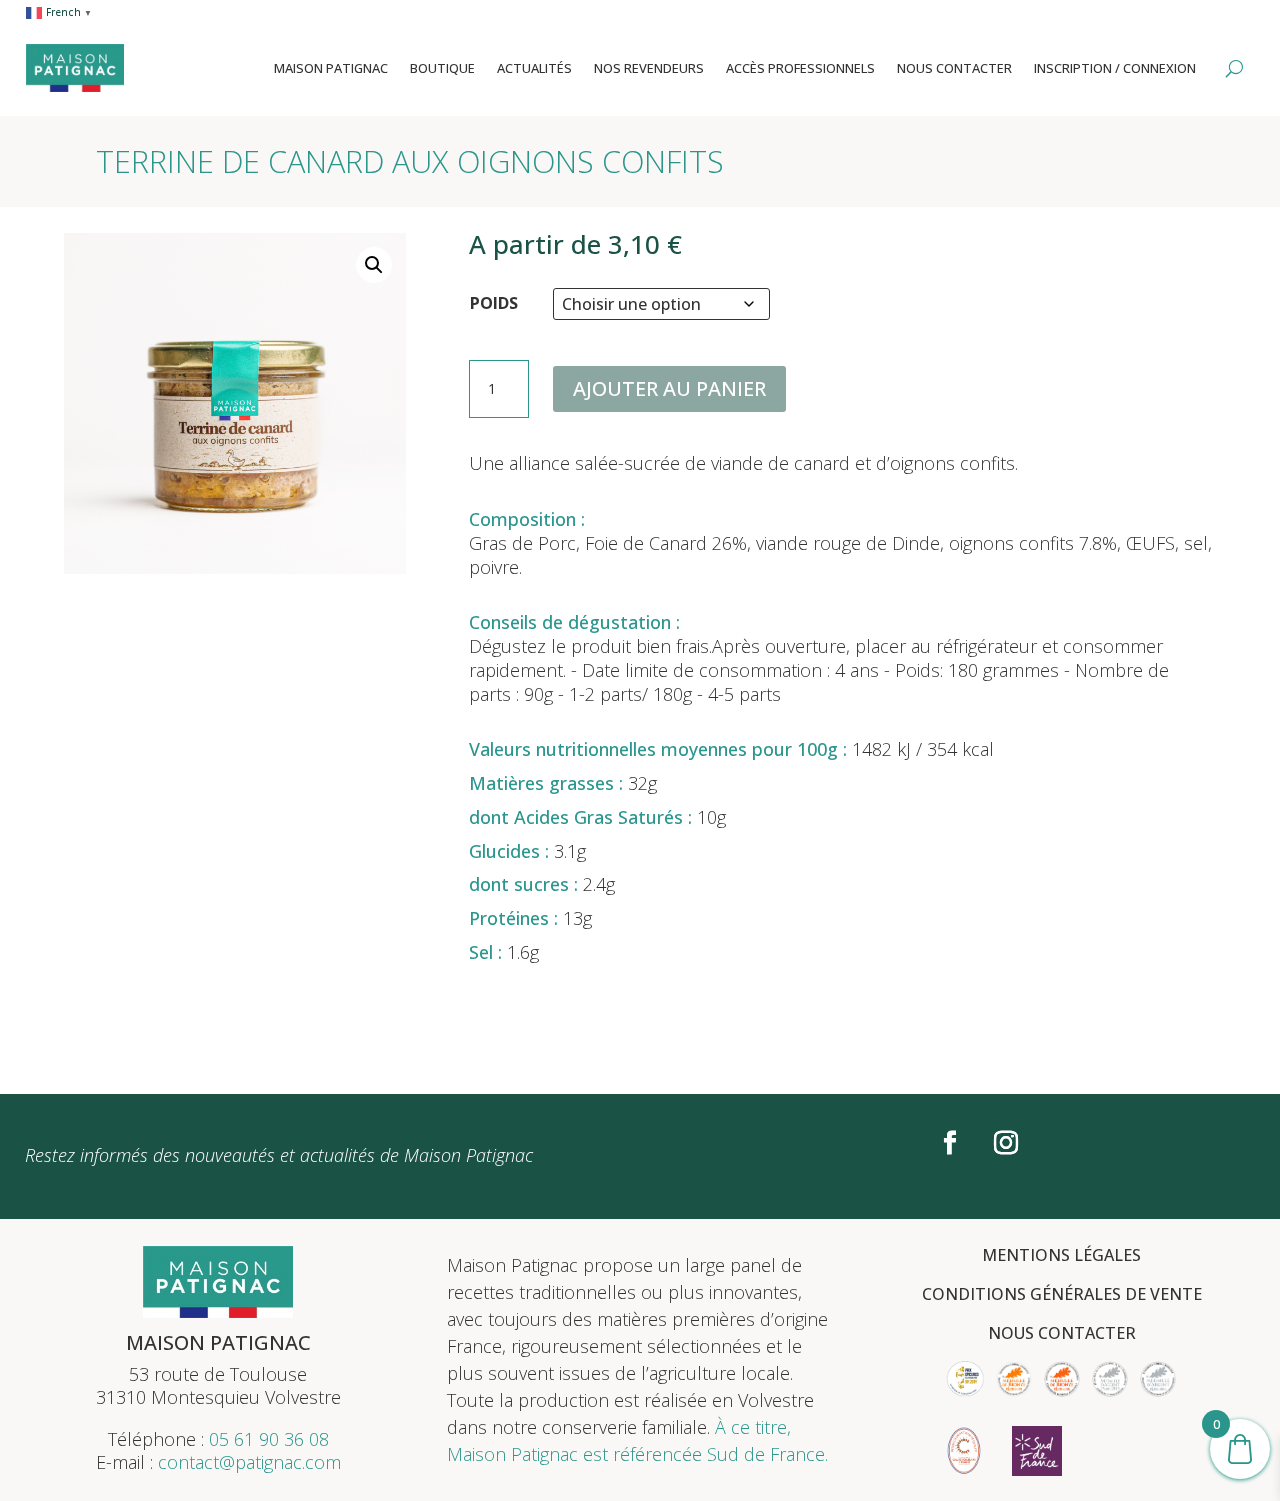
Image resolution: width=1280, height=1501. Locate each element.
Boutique (442, 68)
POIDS (494, 303)
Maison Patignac (331, 68)
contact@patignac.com (249, 1462)
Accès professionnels (800, 68)
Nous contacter (954, 68)
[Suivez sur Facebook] (950, 1143)
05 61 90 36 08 (269, 1439)
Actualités (534, 68)
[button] (374, 265)
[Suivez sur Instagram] (1006, 1143)
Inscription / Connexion (1115, 68)
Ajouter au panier (669, 388)
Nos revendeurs (649, 68)
